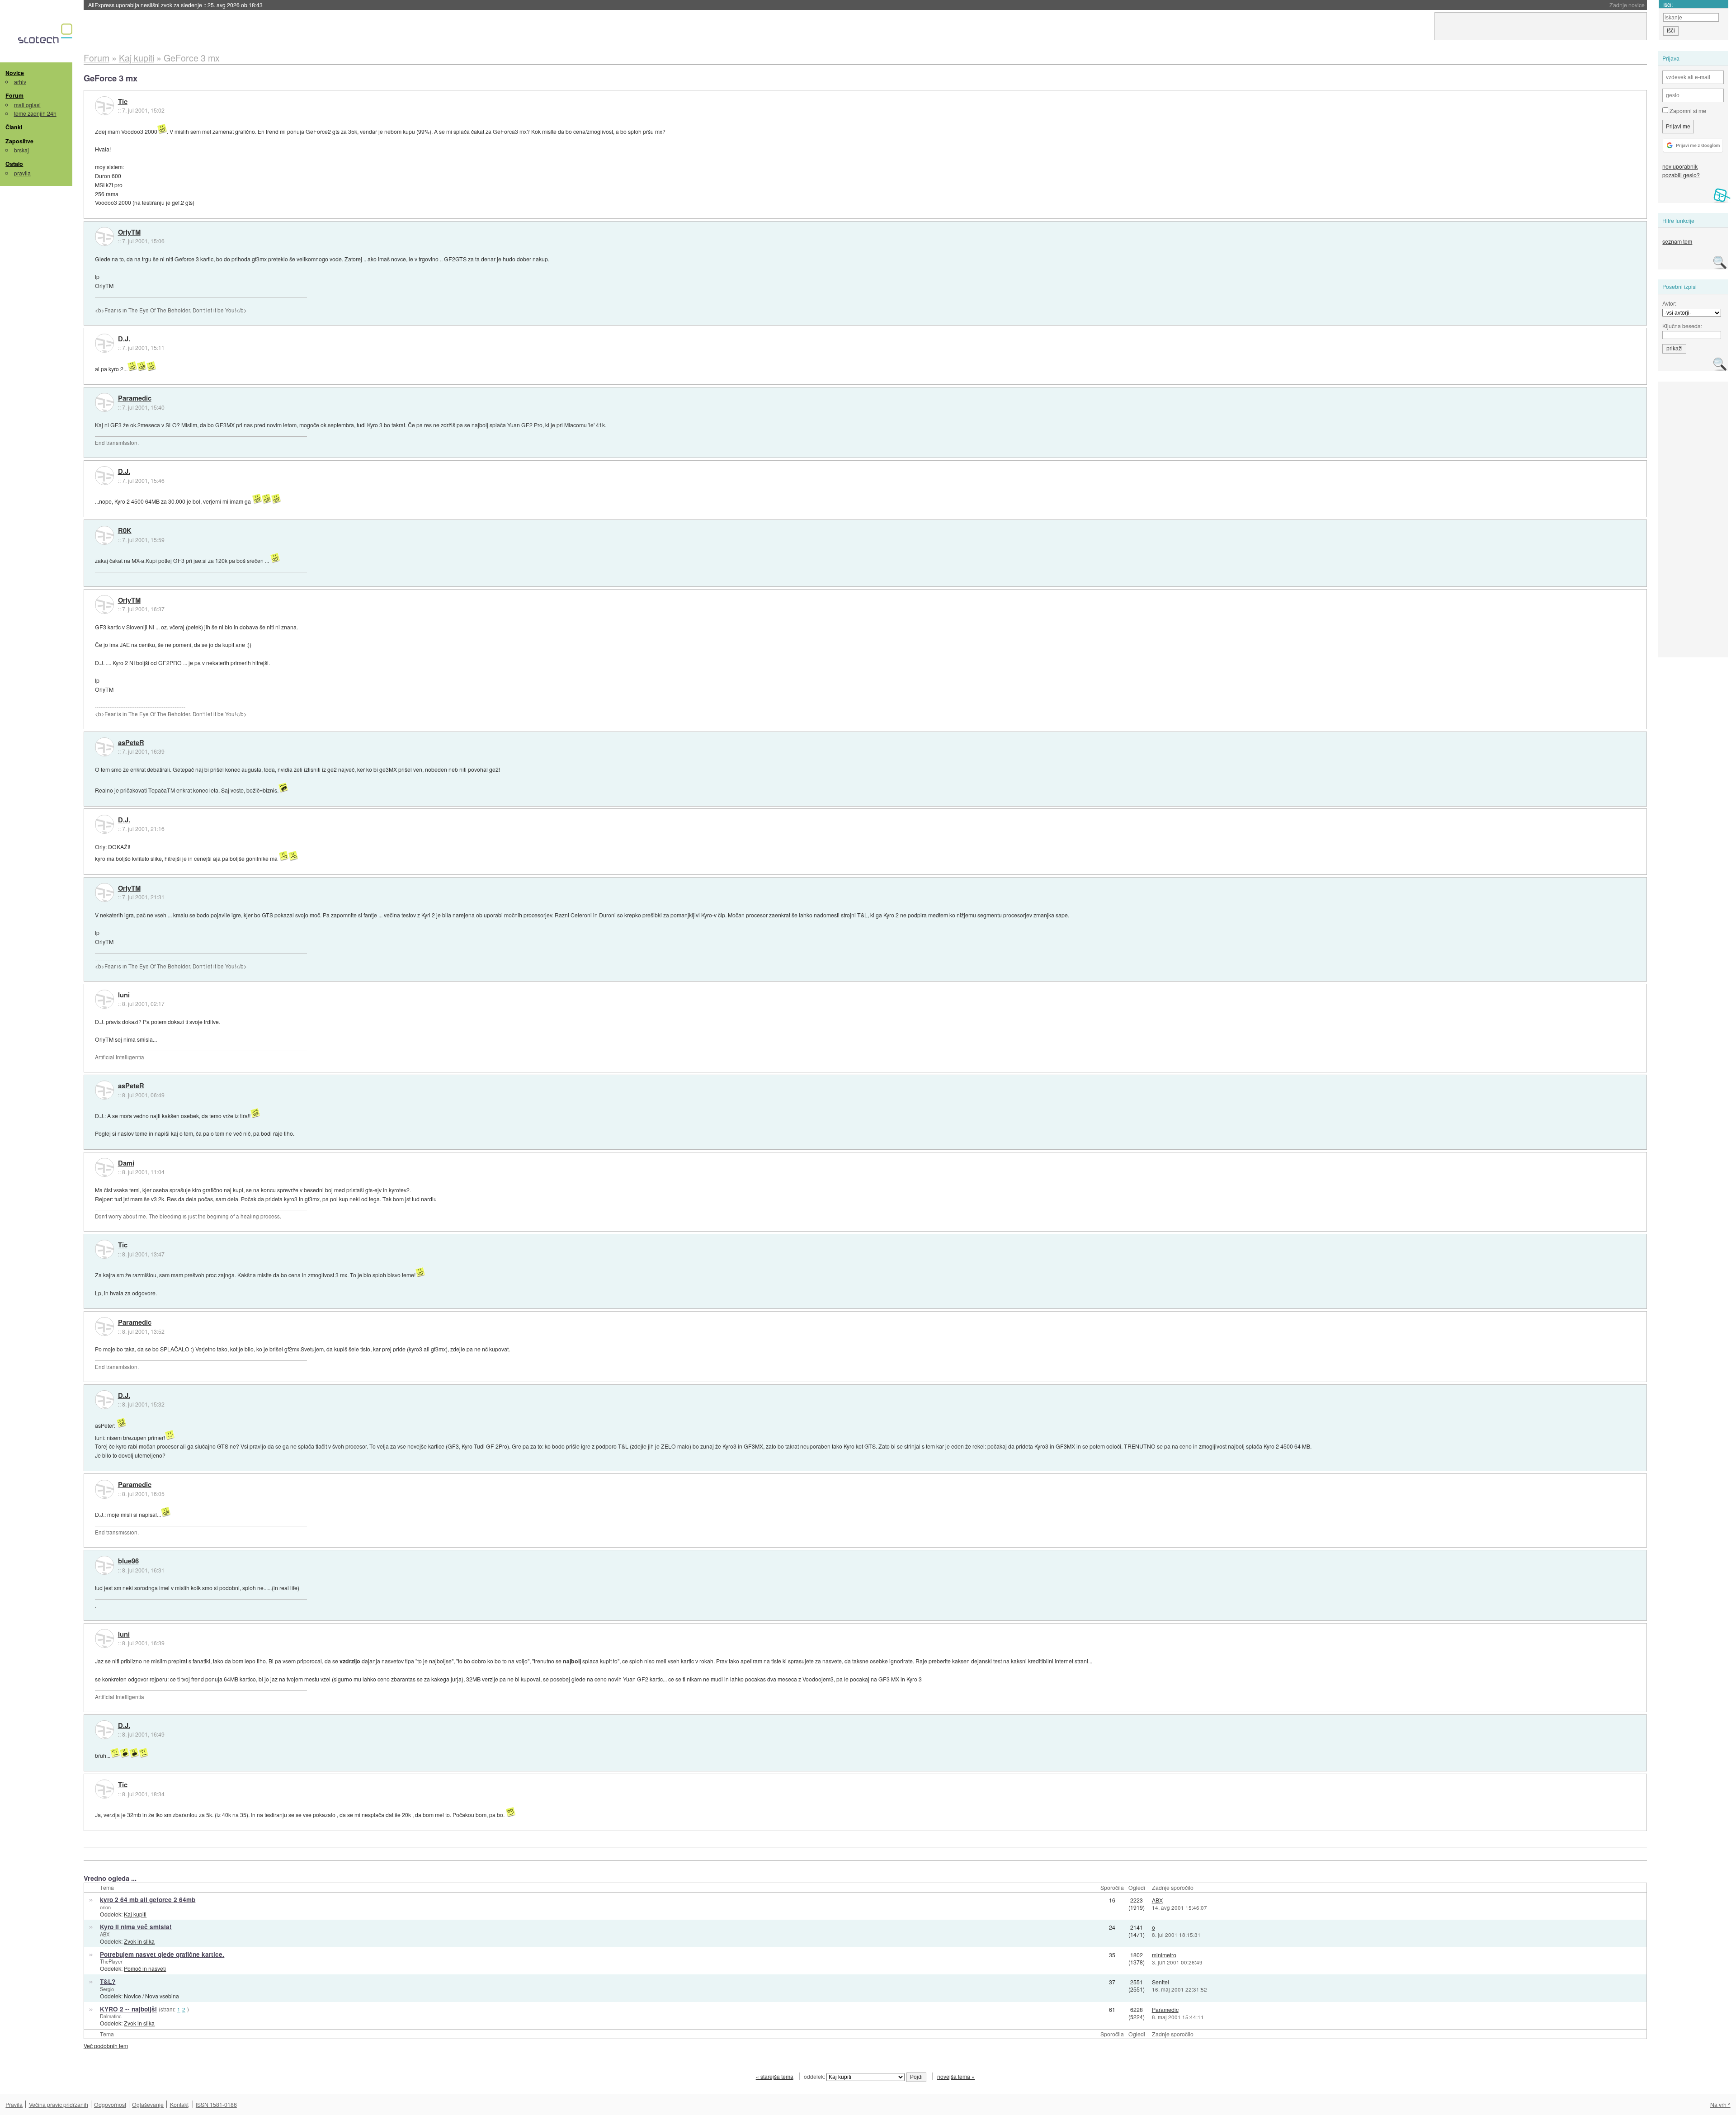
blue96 (128, 1561)
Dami (126, 1163)
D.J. (124, 339)
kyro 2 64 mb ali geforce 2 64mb (148, 1900)
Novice (15, 73)
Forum (14, 95)
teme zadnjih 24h (35, 113)
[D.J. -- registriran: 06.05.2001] (104, 343)
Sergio (107, 1989)
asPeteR (131, 743)
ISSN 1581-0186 (216, 2104)
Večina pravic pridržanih (59, 2104)
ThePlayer (111, 1961)
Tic (123, 102)
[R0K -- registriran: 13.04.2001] (104, 535)
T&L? (108, 1981)
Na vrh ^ (1720, 2104)
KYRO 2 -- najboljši (128, 2009)
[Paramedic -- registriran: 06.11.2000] (104, 402)
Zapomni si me (1687, 111)
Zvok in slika (139, 1941)
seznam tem (1677, 241)
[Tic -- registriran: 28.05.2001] (104, 106)
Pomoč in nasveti (145, 1968)
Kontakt (179, 2104)
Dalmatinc (111, 2016)
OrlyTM (129, 232)
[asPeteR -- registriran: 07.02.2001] (104, 747)
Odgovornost (110, 2104)
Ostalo (14, 164)
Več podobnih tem (106, 2046)
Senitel (1160, 1982)
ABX (1157, 1900)
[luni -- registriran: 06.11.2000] (104, 999)
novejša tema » (956, 2076)
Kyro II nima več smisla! (136, 1927)
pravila (22, 173)
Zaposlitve (19, 141)
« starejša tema (775, 2076)
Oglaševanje (148, 2104)
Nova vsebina (162, 1996)
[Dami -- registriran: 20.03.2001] (104, 1167)
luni (124, 995)
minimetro (1164, 1955)
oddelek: (815, 2076)
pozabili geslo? (1681, 175)
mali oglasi (27, 105)
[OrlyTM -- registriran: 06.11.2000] (104, 236)
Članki (14, 127)
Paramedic (135, 398)
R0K (125, 531)
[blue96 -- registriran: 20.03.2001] (104, 1565)
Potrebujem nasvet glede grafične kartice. (162, 1954)
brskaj (21, 150)
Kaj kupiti (135, 1914)
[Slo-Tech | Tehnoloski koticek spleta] (46, 36)
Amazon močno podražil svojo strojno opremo (175, 5)
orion (105, 1907)
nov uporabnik (1680, 166)
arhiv (20, 82)
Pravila (14, 2104)
